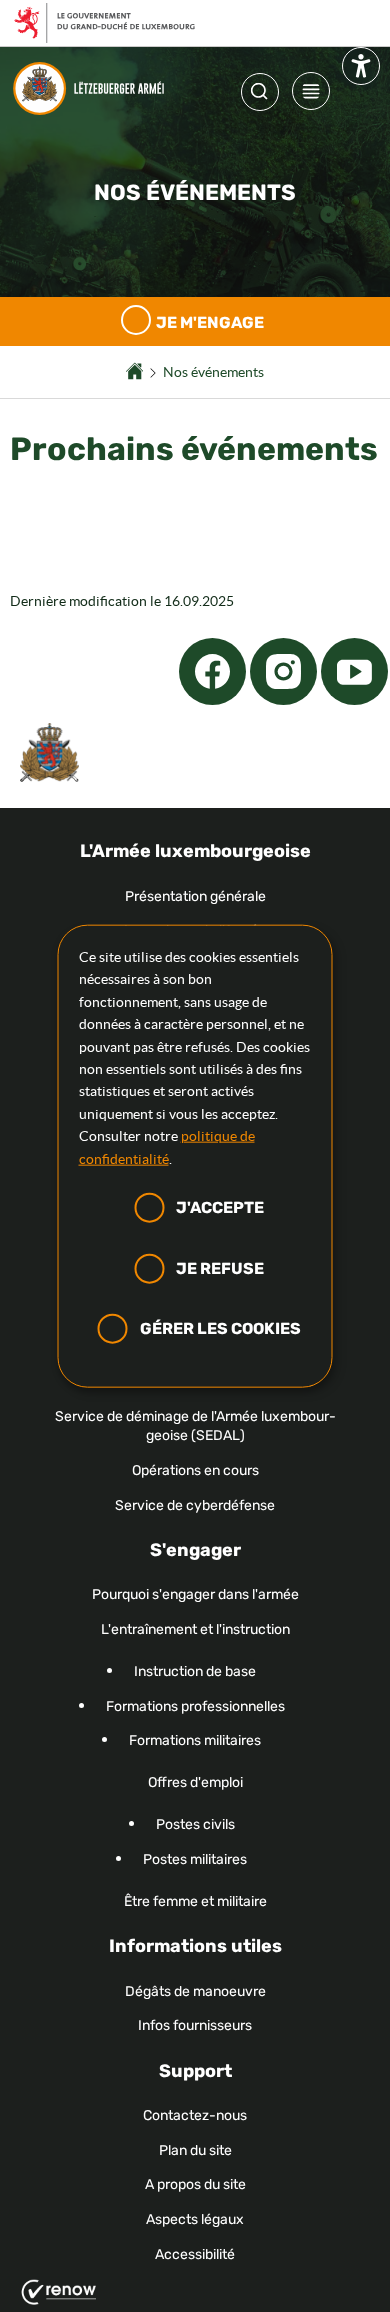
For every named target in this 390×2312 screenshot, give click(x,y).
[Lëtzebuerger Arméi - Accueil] (93, 88)
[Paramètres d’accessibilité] (361, 70)
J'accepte (220, 1207)
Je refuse (220, 1267)
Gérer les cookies (220, 1328)
